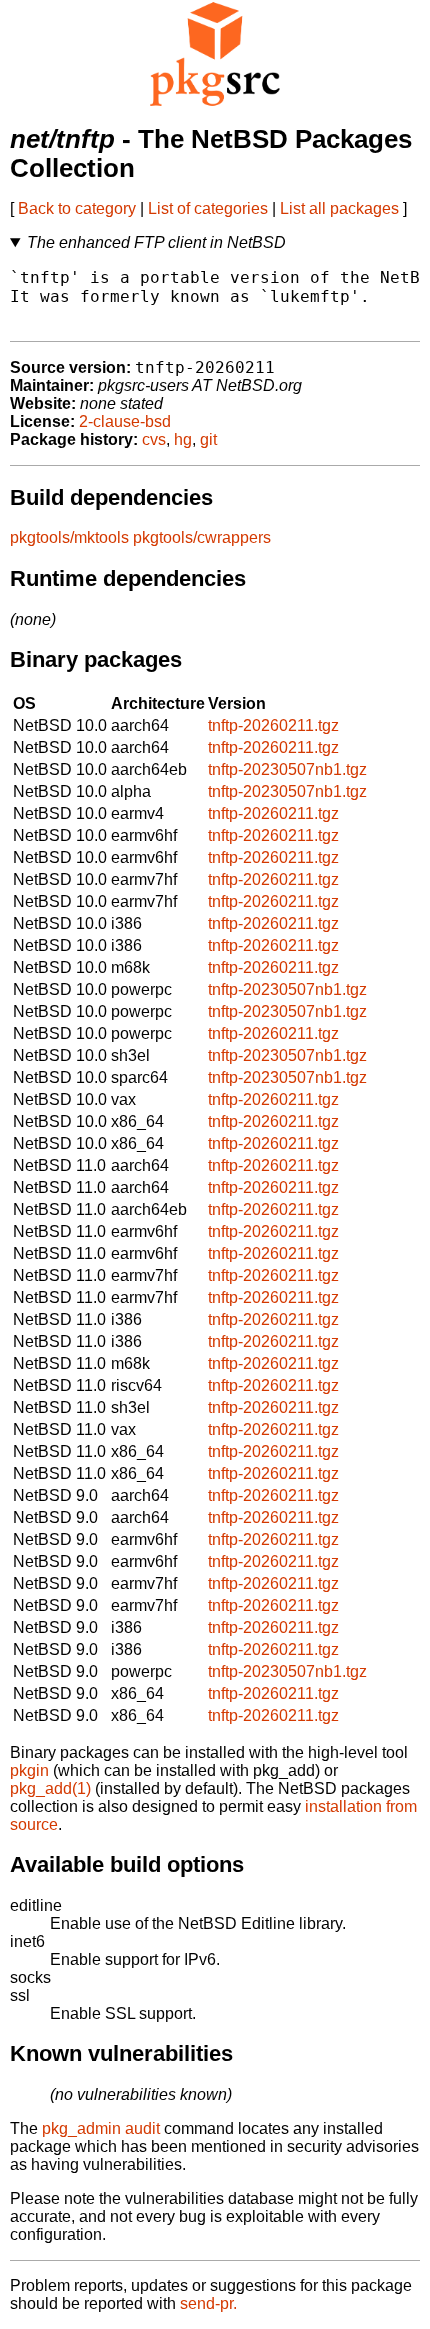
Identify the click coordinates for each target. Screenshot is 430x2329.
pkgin (29, 1770)
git (208, 439)
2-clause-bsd (125, 421)
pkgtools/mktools (69, 537)
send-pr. (208, 2303)
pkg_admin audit (101, 2128)
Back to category (77, 208)
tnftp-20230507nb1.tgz (287, 769)
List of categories (208, 208)
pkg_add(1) (50, 1788)
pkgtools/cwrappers (202, 537)
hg (183, 439)
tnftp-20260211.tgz (273, 725)
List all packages (339, 208)
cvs (154, 439)
